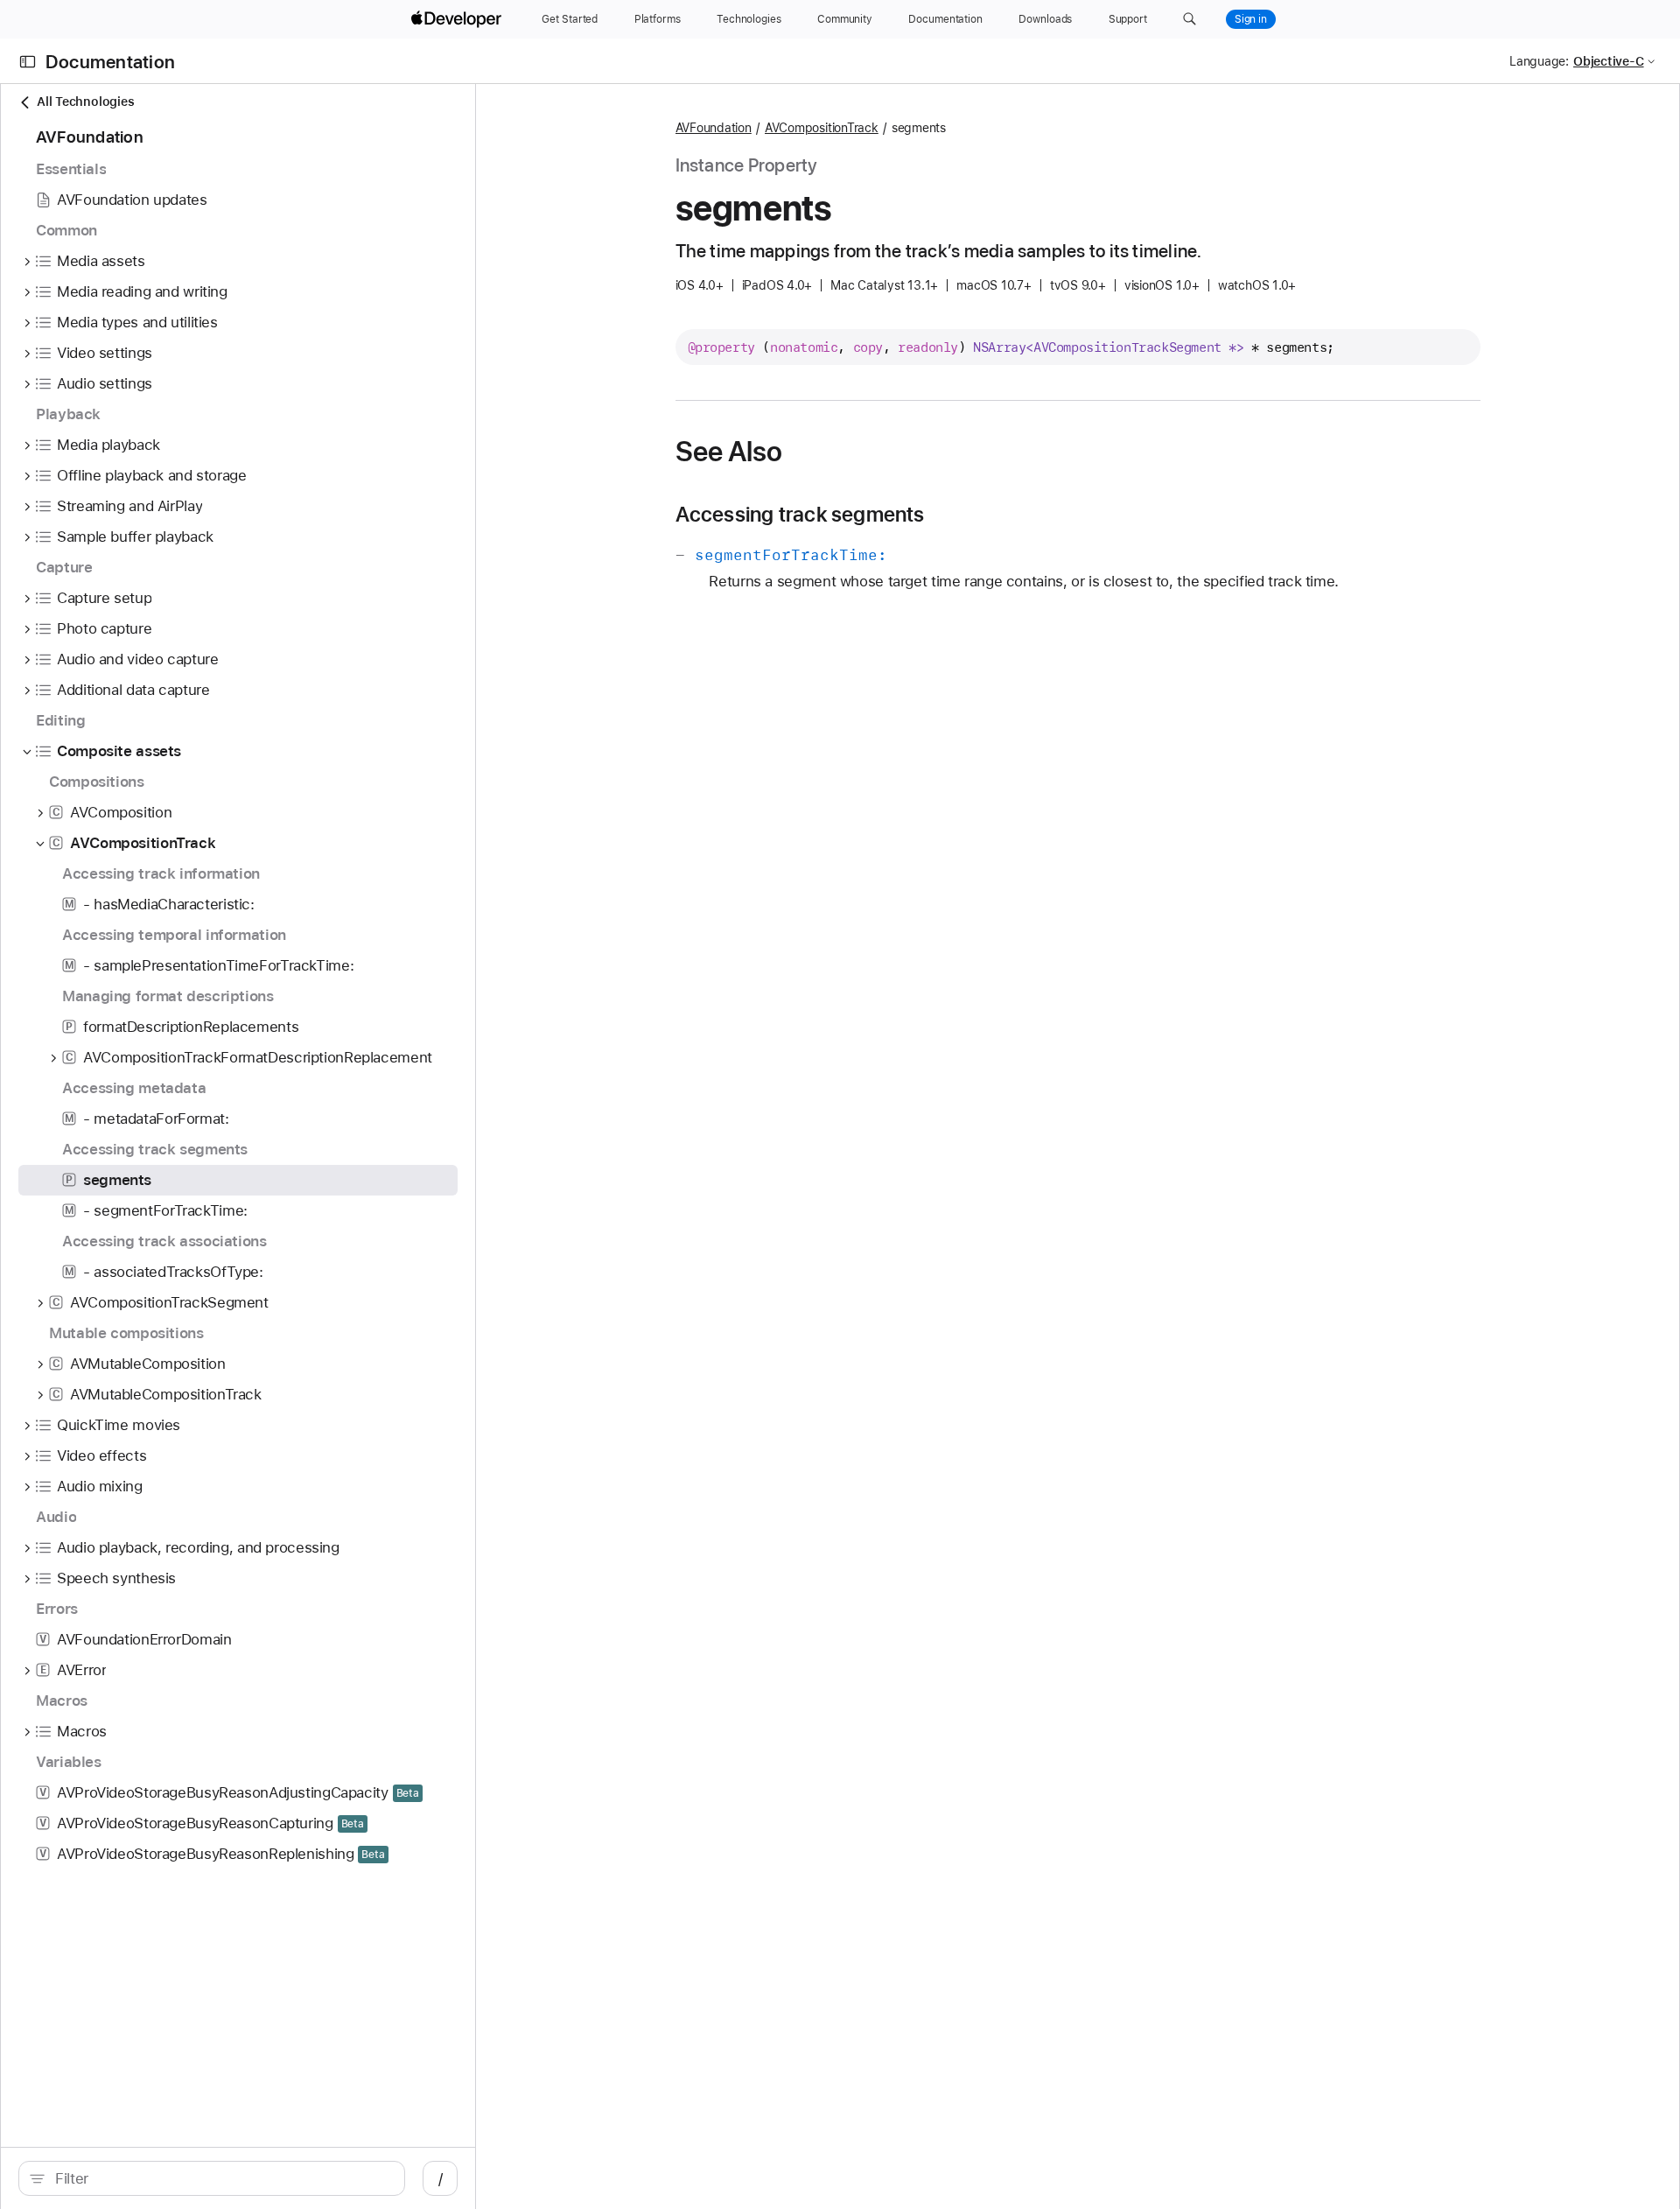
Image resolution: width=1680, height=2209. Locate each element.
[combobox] (221, 2178)
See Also (729, 452)
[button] (1190, 19)
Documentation (110, 62)
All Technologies (85, 102)
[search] (212, 2178)
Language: (1539, 61)
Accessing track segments (800, 515)
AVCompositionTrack (822, 128)
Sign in (1251, 19)
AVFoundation (714, 128)
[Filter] (221, 2178)
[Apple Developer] (458, 19)
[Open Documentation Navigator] (28, 62)
